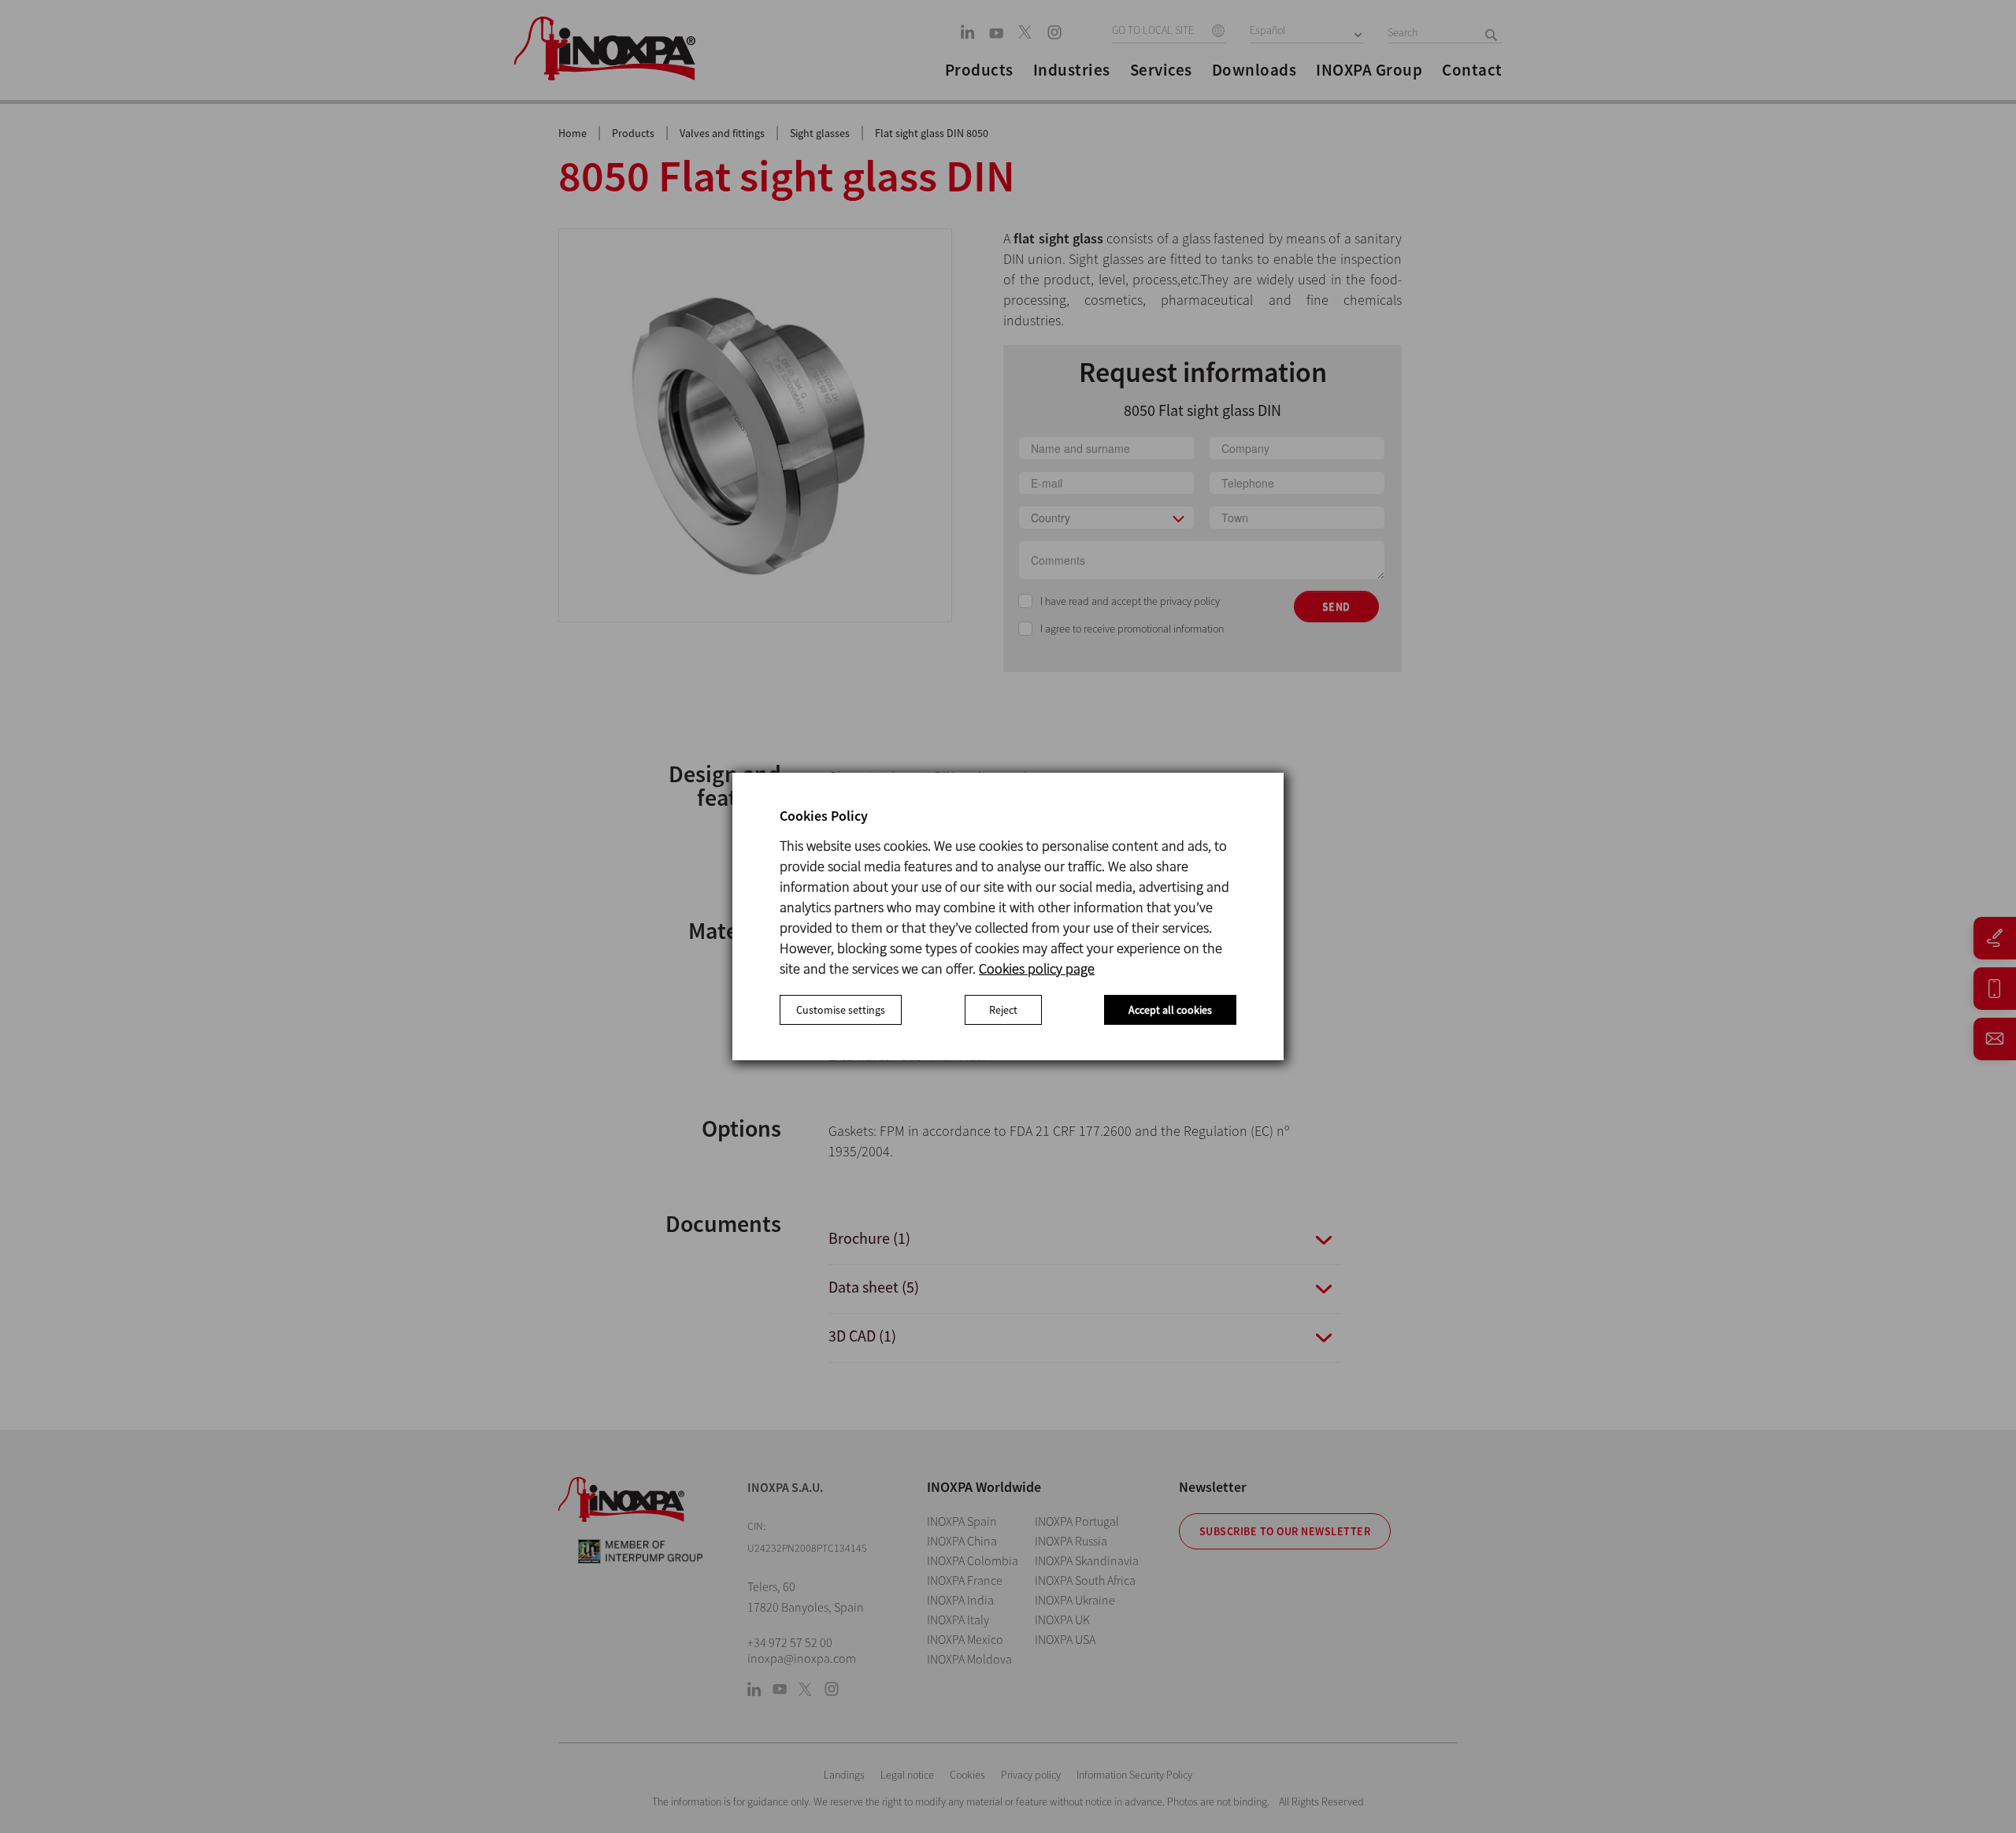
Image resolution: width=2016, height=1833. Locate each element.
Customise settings (841, 1010)
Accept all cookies (1170, 1010)
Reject (1003, 1010)
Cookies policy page (1037, 968)
